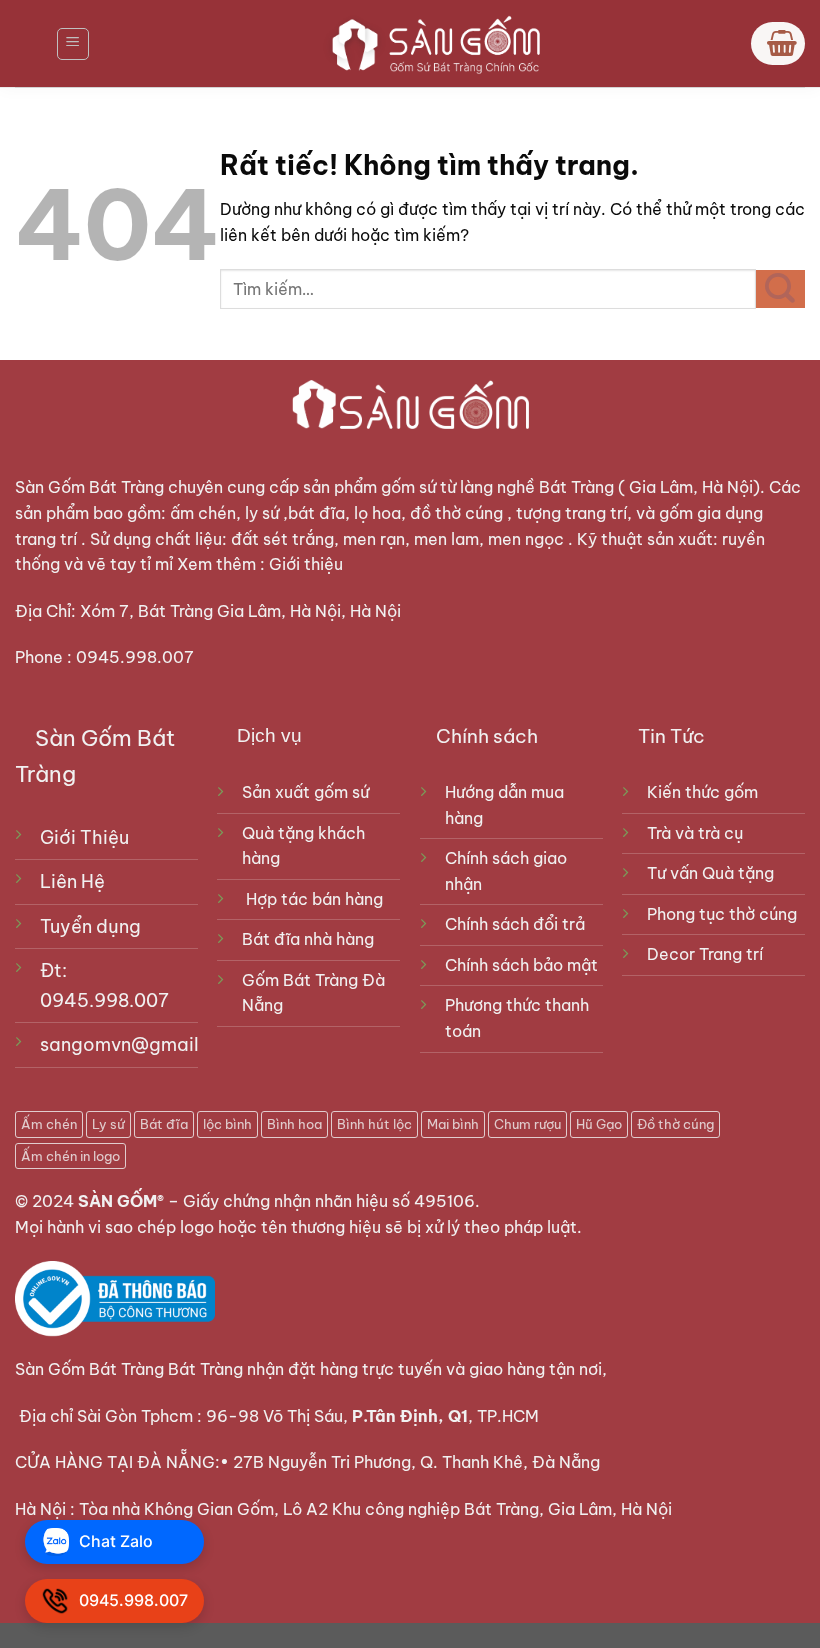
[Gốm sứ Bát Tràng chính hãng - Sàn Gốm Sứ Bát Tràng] (430, 43)
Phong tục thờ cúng (722, 914)
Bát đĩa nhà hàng (308, 939)
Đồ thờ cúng (675, 1124)
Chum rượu (527, 1124)
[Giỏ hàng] (778, 43)
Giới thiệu (308, 564)
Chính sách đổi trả (515, 924)
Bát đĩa (164, 1124)
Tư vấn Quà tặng (714, 873)
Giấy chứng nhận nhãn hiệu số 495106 (329, 1201)
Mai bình (453, 1124)
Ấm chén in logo (70, 1156)
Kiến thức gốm (702, 792)
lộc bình (227, 1124)
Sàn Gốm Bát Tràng (89, 487)
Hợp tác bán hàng (314, 899)
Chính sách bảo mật (521, 965)
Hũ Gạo (599, 1124)
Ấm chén (49, 1124)
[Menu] (73, 44)
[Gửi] (780, 289)
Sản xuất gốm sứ (305, 792)
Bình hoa (294, 1124)
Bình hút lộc (374, 1124)
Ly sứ (108, 1124)
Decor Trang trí (705, 954)
